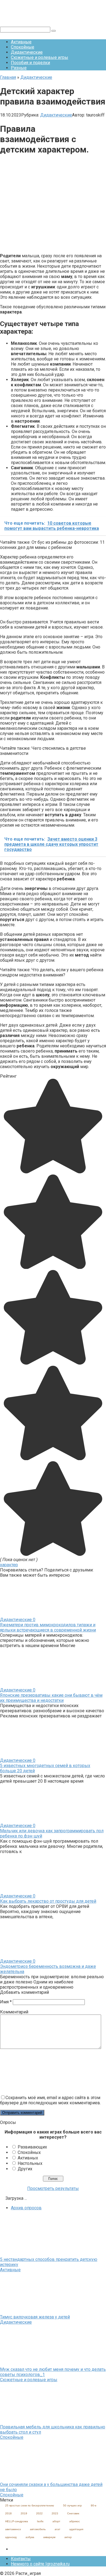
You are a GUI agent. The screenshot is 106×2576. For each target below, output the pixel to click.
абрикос (75, 2521)
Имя (6, 2002)
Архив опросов (26, 2208)
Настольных (30, 2163)
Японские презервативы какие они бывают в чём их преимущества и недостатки (51, 1698)
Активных (28, 2158)
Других (25, 2169)
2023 (55, 2513)
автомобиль (38, 2529)
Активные (21, 42)
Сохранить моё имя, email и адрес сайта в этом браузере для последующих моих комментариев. (50, 2100)
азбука (30, 2537)
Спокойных (29, 2152)
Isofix (40, 2521)
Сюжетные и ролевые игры (40, 57)
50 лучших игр (72, 2505)
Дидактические (27, 52)
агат (57, 2529)
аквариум (49, 2537)
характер (9, 1565)
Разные (19, 68)
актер (68, 2537)
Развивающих (32, 2147)
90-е (94, 2505)
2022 (39, 2513)
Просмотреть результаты (53, 2188)
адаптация (76, 2529)
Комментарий (14, 2012)
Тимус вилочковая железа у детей (35, 2317)
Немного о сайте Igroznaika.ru (40, 2564)
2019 (24, 2513)
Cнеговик (73, 2513)
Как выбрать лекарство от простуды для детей (48, 1901)
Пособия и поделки (30, 63)
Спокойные (23, 47)
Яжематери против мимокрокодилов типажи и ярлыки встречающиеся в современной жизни (48, 1627)
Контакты (21, 2559)
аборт (56, 2521)
